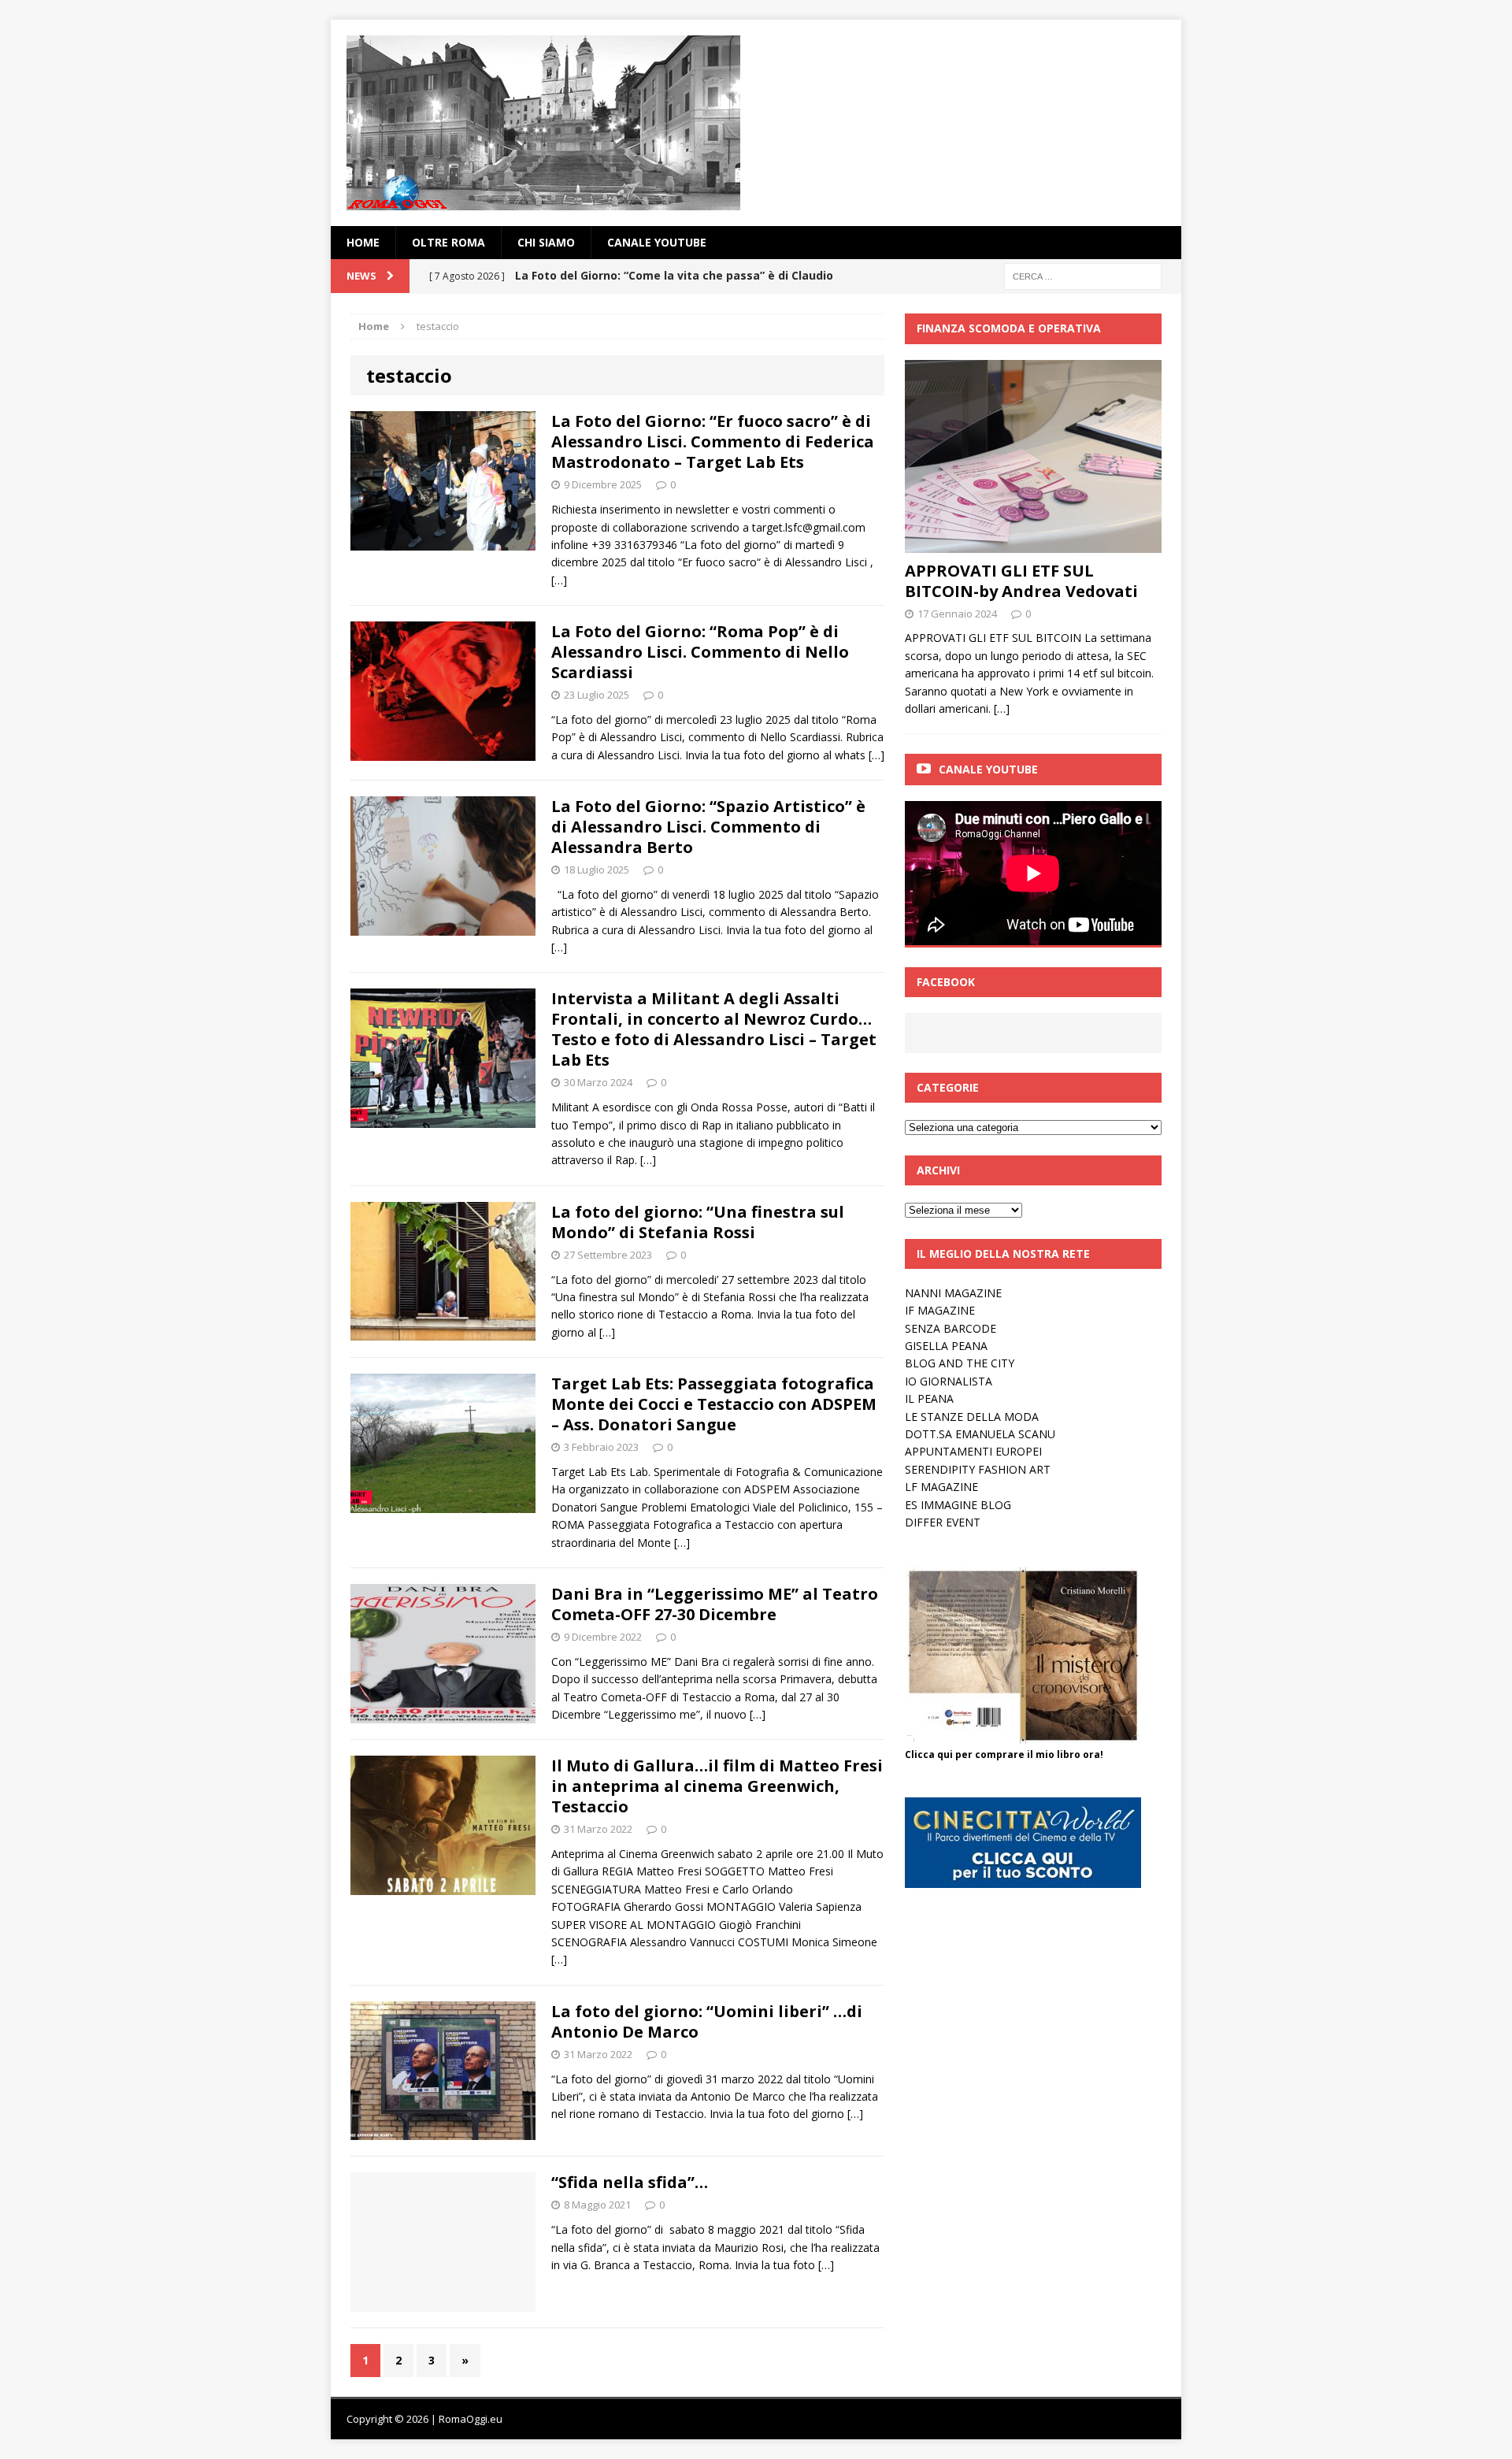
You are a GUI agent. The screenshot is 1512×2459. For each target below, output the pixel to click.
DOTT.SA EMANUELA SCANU (980, 1434)
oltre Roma (448, 242)
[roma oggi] (756, 123)
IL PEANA (929, 1398)
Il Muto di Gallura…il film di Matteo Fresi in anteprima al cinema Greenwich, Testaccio (717, 1786)
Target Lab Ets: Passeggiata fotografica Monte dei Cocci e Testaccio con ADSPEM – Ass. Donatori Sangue (714, 1404)
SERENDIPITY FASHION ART (978, 1469)
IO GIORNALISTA (949, 1381)
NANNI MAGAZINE (953, 1293)
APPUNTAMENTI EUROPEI (973, 1451)
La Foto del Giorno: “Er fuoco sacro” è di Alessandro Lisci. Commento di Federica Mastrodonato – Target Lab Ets (713, 441)
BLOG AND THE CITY (960, 1363)
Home (363, 242)
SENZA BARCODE (951, 1328)
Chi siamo (546, 242)
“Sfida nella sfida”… (630, 2182)
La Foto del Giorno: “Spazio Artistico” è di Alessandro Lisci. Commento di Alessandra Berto (708, 827)
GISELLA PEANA (946, 1346)
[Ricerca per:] (1083, 275)
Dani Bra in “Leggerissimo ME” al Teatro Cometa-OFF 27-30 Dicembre (715, 1604)
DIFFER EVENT (943, 1522)
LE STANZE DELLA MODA (972, 1417)
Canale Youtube (988, 769)
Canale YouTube (657, 242)
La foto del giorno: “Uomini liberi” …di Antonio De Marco (707, 2021)
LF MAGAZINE (941, 1487)
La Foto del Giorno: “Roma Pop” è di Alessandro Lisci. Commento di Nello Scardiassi (700, 652)
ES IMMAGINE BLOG (958, 1505)
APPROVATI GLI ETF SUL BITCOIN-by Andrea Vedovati (1021, 581)
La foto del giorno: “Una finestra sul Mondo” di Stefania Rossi (698, 1222)
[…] (559, 580)
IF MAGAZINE (940, 1310)
